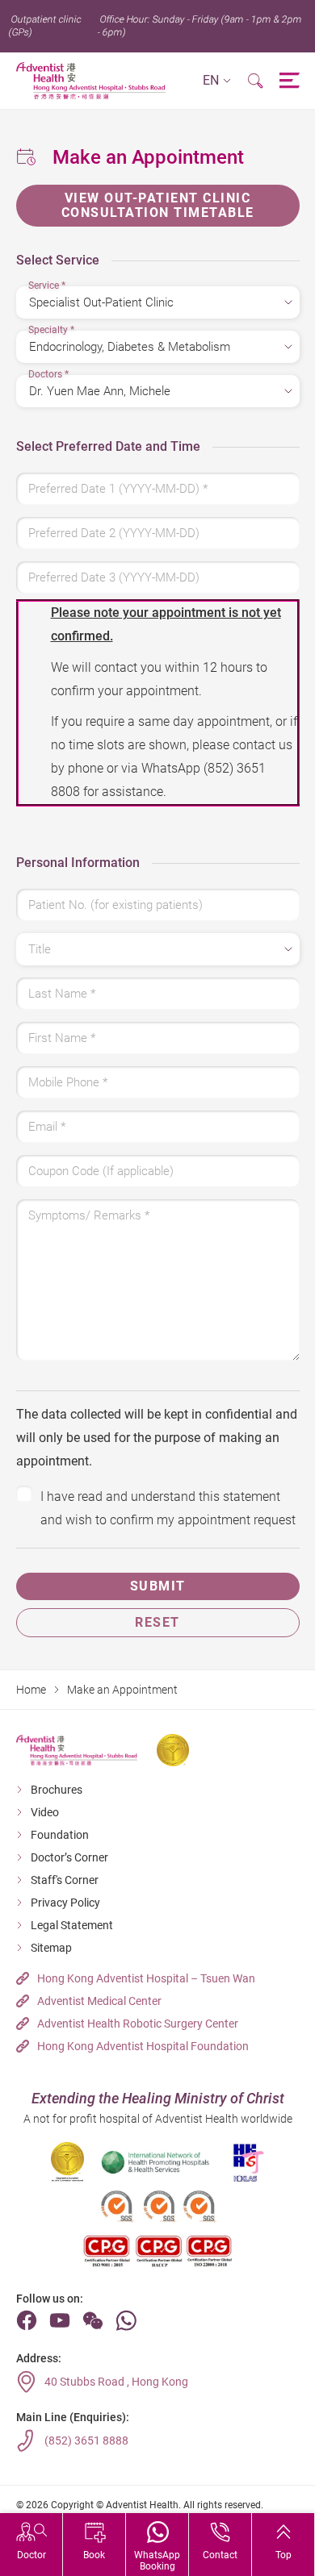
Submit (158, 1586)
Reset (157, 1622)
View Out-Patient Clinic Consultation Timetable (158, 205)
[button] (217, 81)
